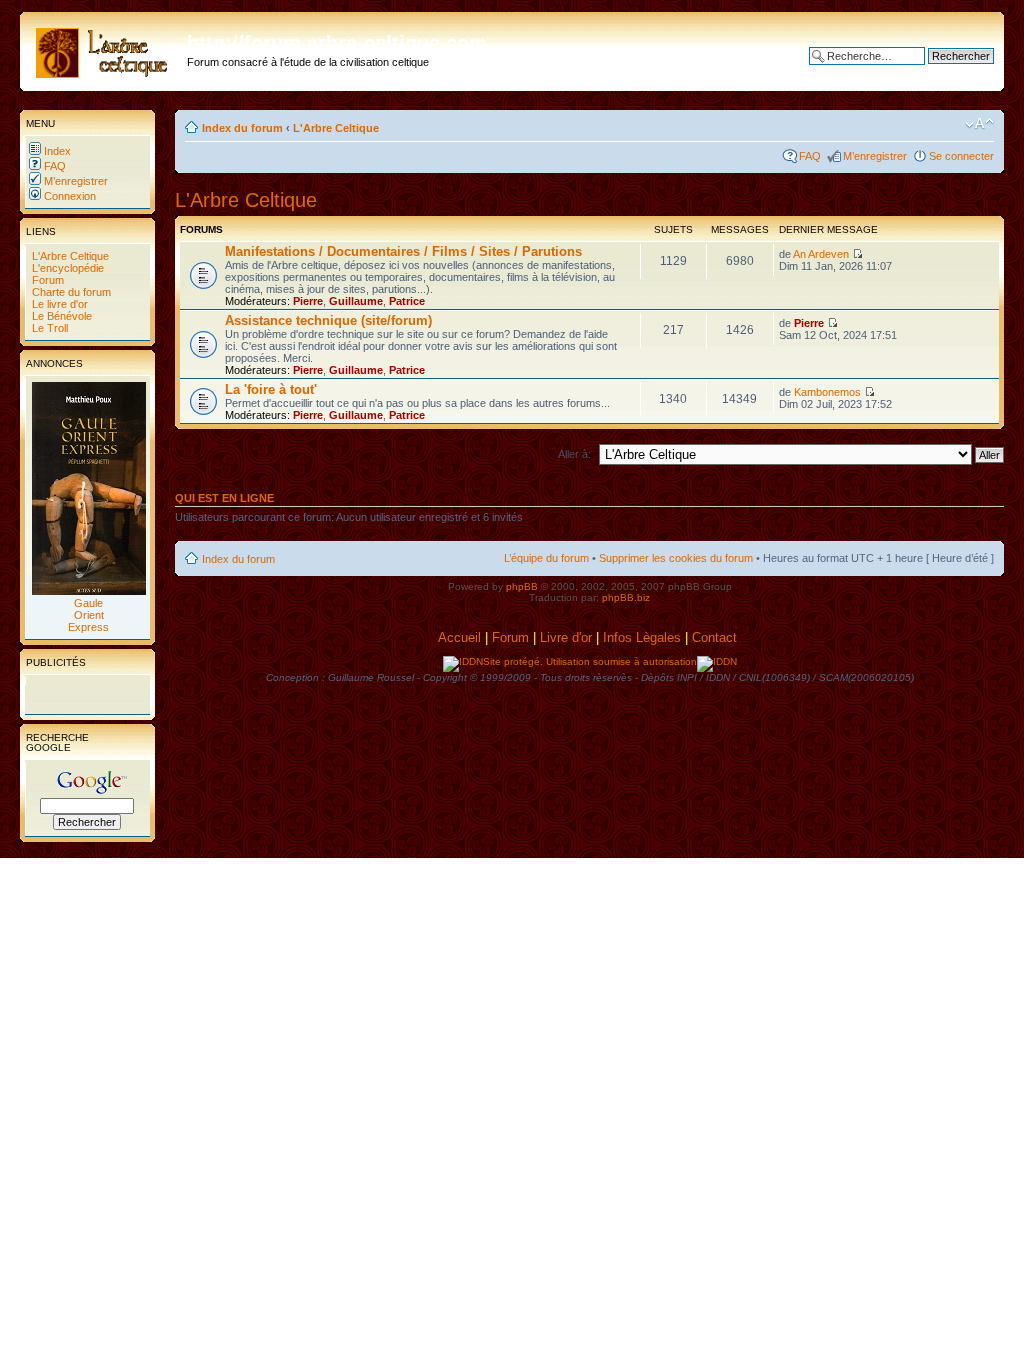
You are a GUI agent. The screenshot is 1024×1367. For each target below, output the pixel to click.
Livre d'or (566, 637)
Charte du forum (70, 292)
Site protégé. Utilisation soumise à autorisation (590, 661)
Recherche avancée (944, 71)
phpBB (522, 586)
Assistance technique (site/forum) (328, 320)
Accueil (459, 637)
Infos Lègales (642, 637)
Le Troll (48, 328)
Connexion (68, 196)
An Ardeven (821, 254)
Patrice (407, 301)
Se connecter (961, 156)
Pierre (308, 301)
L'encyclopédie (66, 268)
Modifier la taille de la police (979, 124)
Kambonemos (827, 392)
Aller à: (574, 454)
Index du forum (242, 128)
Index (56, 151)
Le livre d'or (58, 304)
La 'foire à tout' (271, 389)
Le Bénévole (60, 316)
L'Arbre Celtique (69, 256)
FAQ (53, 166)
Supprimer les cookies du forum (676, 558)
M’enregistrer (74, 181)
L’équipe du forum (546, 558)
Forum (46, 280)
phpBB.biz (626, 597)
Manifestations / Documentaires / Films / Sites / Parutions (403, 251)
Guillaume (356, 301)
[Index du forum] (106, 49)
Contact (716, 637)
